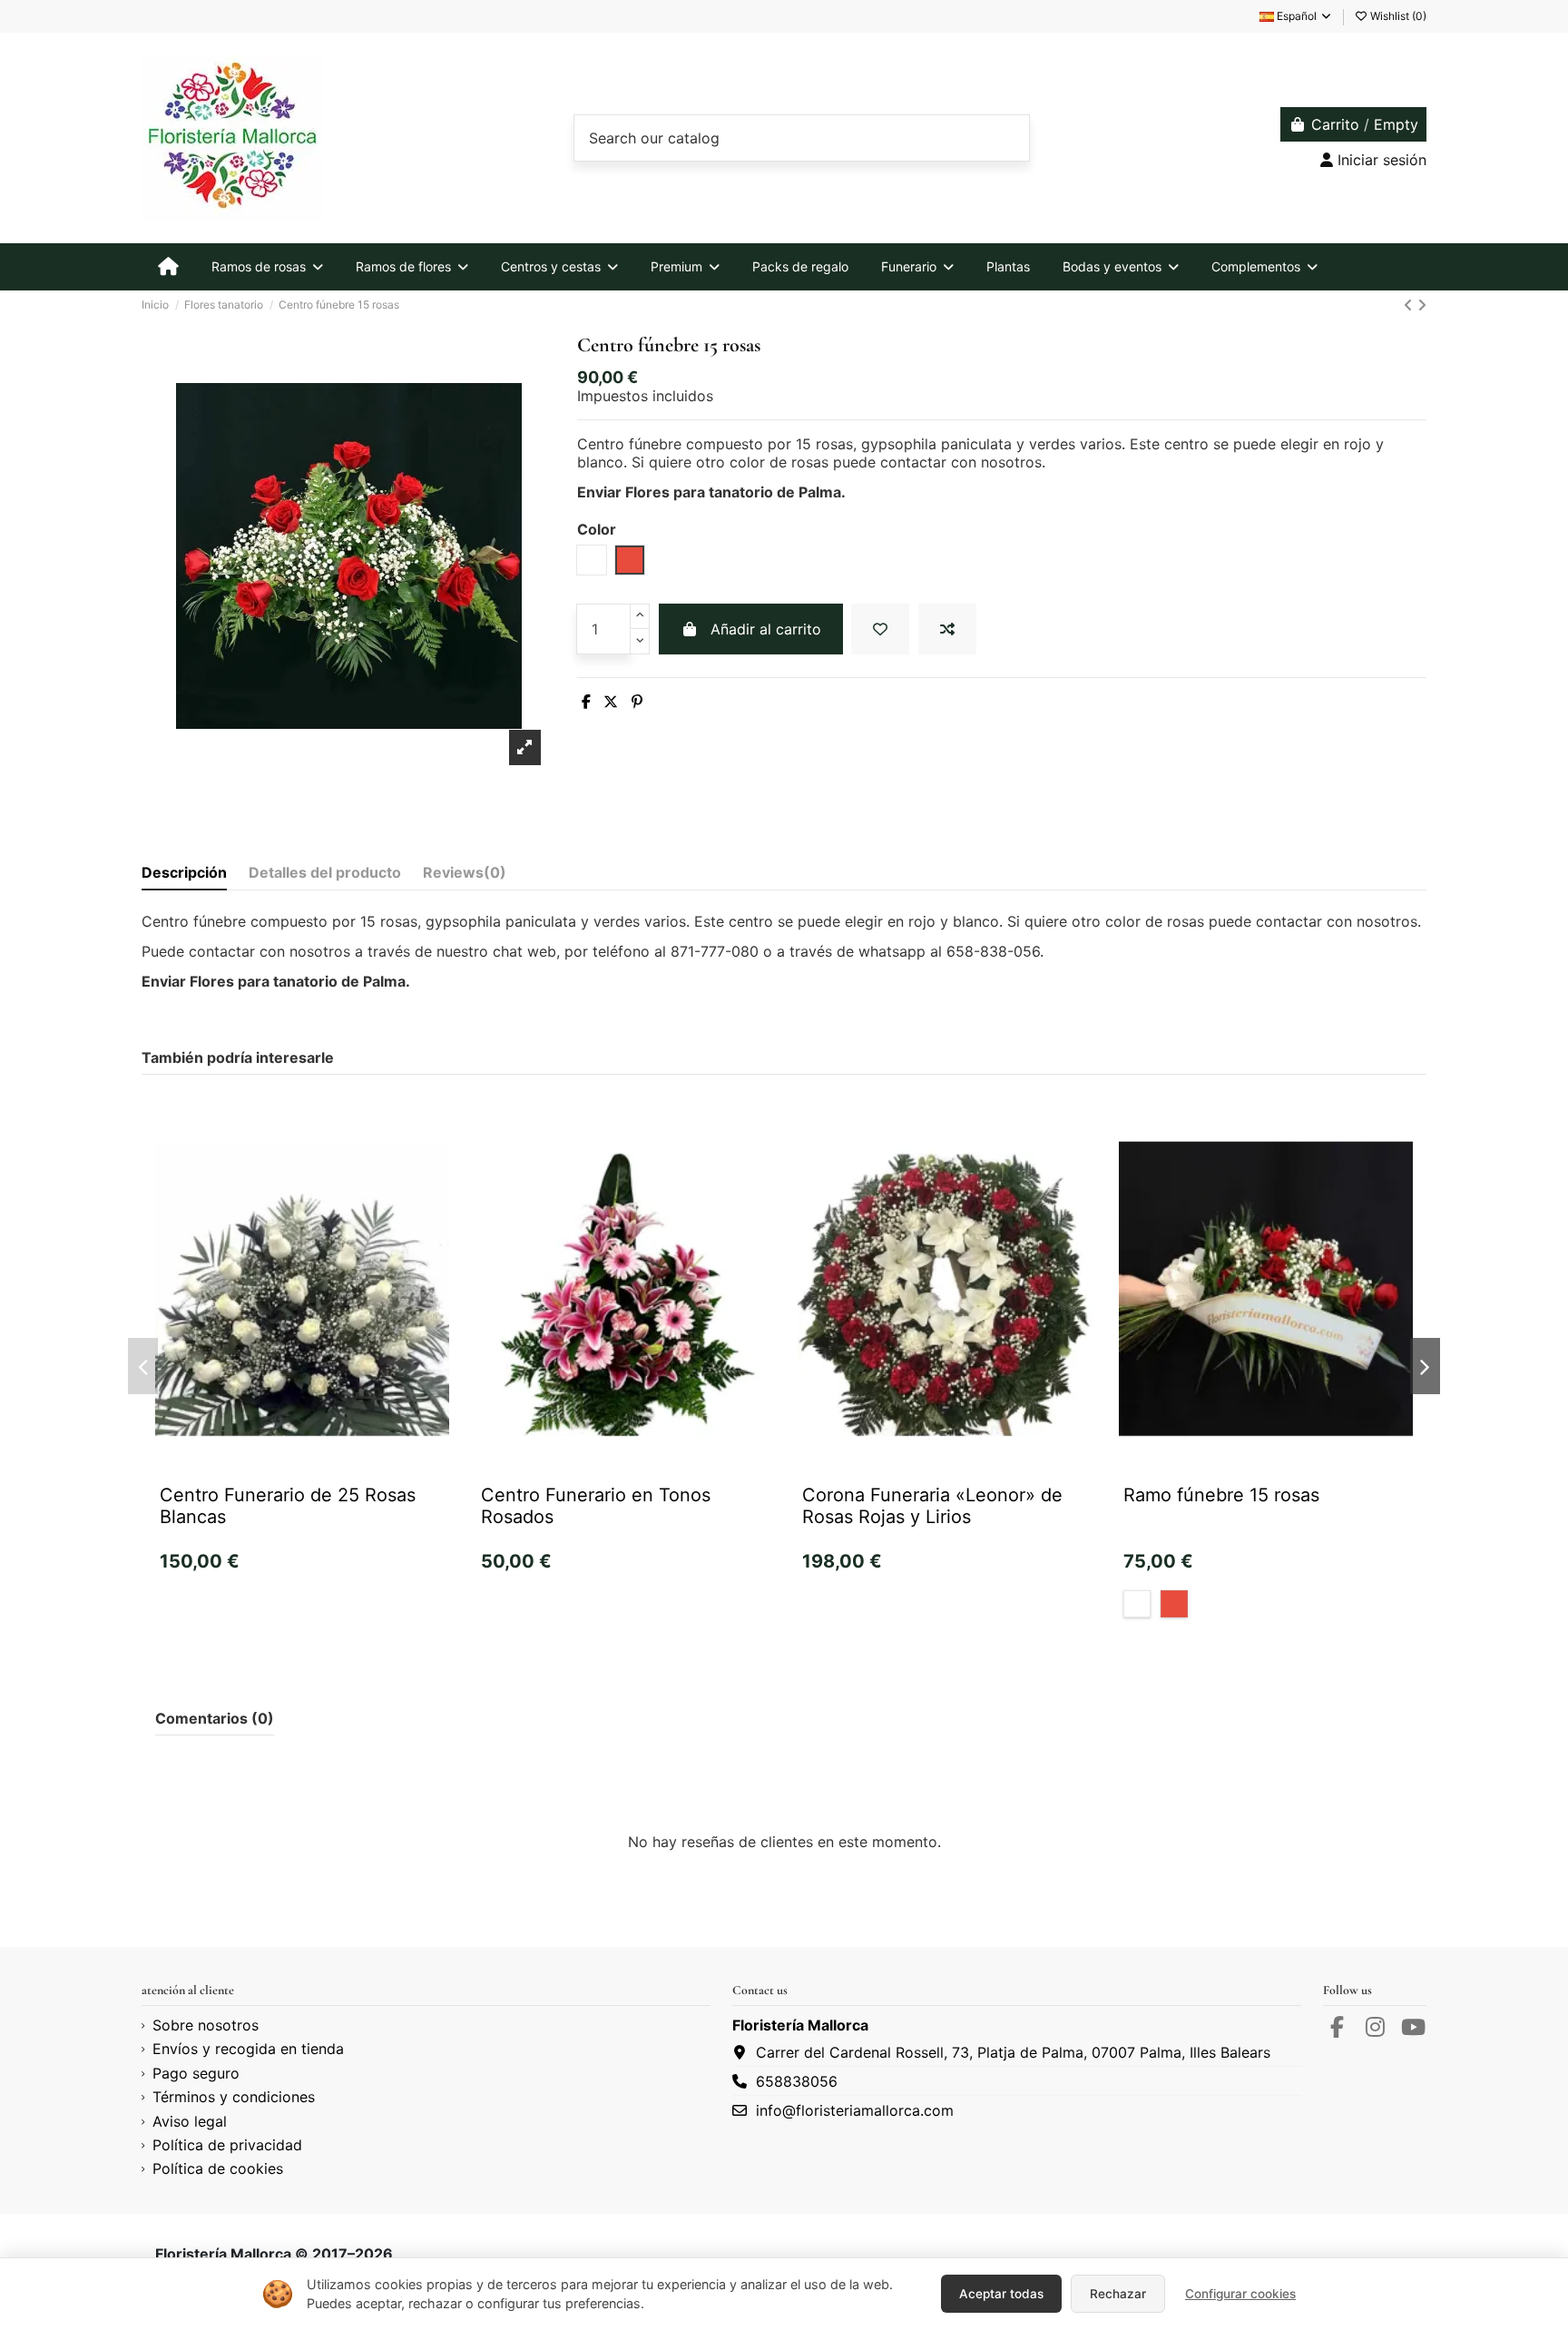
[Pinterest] (637, 702)
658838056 (797, 2081)
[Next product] (1422, 305)
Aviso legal (190, 2121)
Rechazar (1118, 2294)
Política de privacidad (227, 2145)
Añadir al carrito (766, 629)
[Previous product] (1411, 305)
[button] (143, 1366)
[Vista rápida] (331, 1472)
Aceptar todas (1001, 2294)
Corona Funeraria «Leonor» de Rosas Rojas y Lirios (932, 1506)
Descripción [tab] (184, 872)
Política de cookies (218, 2168)
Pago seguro (196, 2073)
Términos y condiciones (234, 2097)
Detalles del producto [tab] (325, 872)
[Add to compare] (947, 629)
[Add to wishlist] (880, 629)
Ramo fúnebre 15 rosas (1221, 1495)
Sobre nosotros (206, 2025)
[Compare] (301, 1472)
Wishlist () (1397, 16)
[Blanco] (1137, 1604)
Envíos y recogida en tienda (248, 2049)
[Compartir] (586, 702)
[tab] (465, 876)
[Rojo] (1174, 1604)
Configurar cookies (1240, 2294)
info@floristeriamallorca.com (855, 2110)
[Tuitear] (611, 702)
